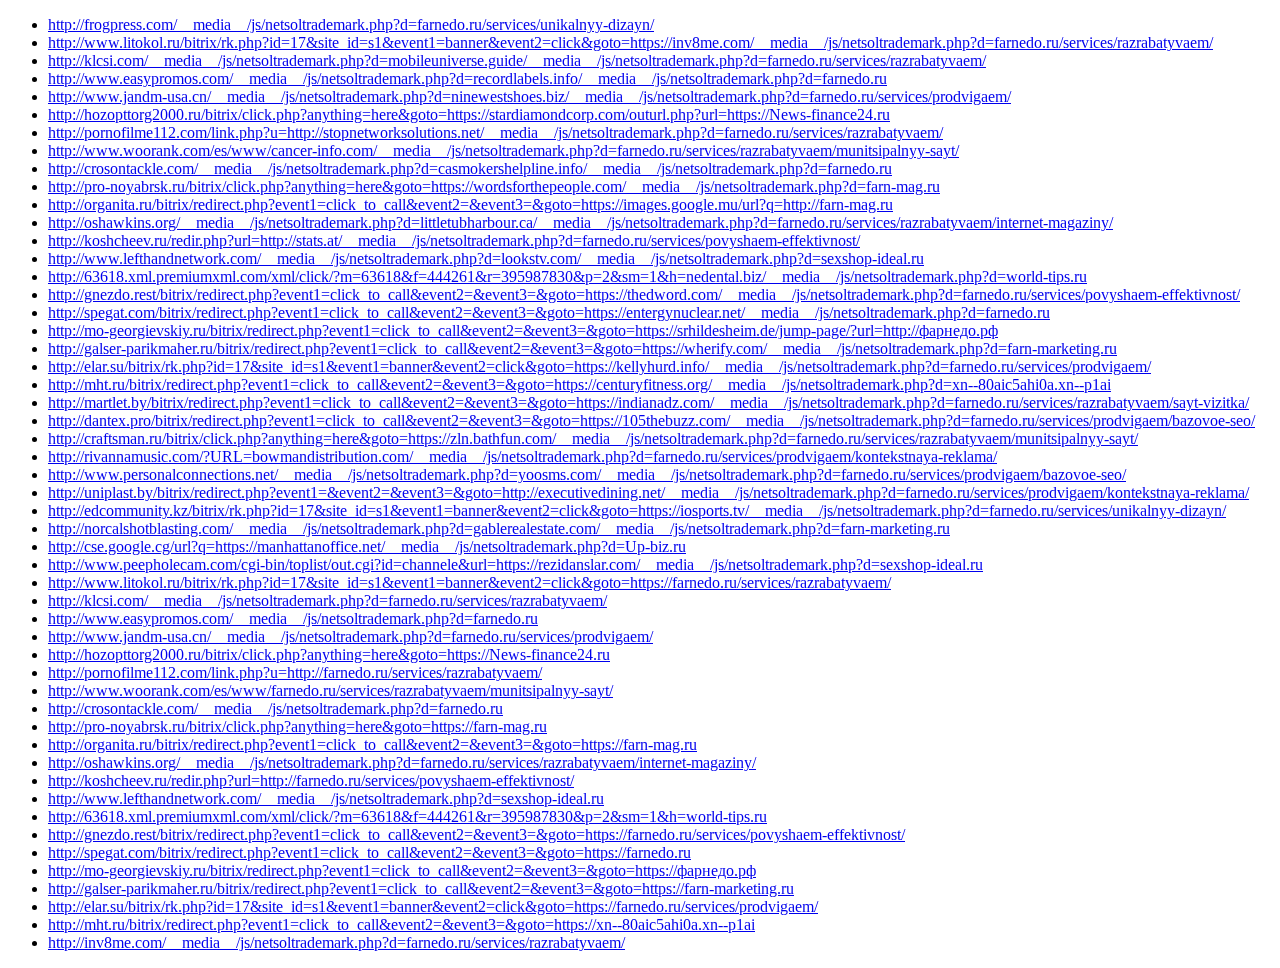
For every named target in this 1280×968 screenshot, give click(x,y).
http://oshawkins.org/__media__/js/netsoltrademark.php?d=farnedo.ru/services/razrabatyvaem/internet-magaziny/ (402, 762)
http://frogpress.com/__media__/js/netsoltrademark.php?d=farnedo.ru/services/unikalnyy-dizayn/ (351, 24)
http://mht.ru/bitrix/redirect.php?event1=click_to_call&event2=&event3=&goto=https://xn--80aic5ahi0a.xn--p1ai (401, 924)
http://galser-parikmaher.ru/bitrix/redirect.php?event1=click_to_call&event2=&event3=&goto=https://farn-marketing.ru (421, 888)
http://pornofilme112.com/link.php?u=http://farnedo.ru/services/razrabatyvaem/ (295, 672)
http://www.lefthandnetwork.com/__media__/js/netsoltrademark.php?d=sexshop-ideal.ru (326, 798)
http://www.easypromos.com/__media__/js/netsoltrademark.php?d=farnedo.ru (293, 618)
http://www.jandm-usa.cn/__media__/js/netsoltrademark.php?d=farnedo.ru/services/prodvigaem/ (350, 636)
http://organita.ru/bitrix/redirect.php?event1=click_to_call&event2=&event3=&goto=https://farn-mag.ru (372, 744)
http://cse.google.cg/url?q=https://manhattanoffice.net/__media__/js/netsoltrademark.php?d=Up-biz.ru (367, 546)
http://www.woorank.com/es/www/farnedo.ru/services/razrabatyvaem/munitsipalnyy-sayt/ (330, 690)
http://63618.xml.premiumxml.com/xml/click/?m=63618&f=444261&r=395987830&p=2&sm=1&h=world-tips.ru (407, 816)
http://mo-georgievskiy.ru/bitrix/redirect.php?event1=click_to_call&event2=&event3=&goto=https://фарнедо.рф (402, 870)
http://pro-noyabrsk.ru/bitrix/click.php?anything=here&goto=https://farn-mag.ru (297, 726)
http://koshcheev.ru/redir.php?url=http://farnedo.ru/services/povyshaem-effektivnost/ (311, 780)
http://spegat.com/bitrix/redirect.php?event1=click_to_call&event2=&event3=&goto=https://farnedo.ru (369, 852)
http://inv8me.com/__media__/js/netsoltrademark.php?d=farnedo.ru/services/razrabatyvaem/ (336, 942)
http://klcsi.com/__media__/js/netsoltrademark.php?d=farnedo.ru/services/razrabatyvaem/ (327, 600)
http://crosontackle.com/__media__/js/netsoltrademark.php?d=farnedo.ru (275, 708)
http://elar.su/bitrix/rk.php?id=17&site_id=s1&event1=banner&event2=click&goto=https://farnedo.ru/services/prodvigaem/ (433, 906)
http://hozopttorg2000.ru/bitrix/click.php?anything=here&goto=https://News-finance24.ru (329, 654)
